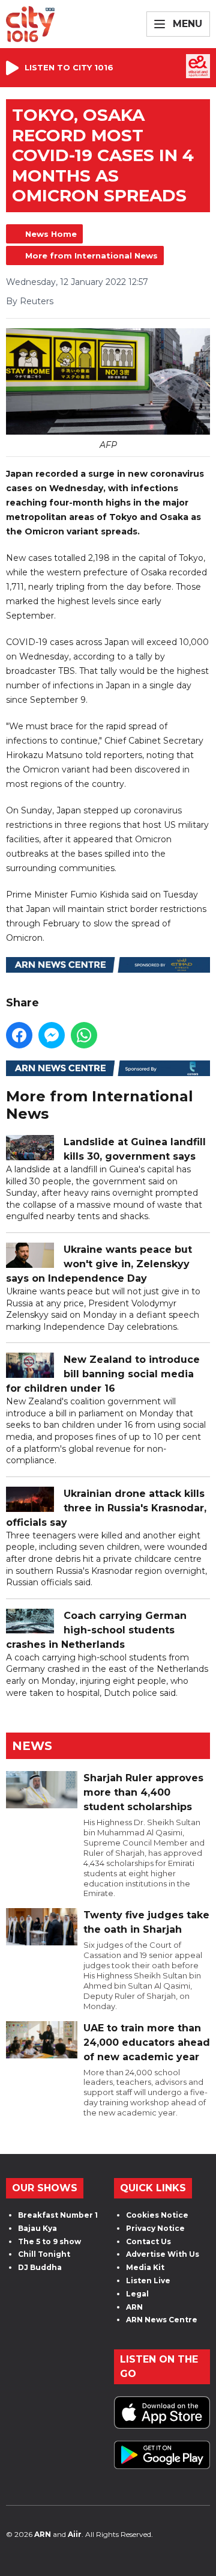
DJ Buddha (40, 2267)
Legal (137, 2294)
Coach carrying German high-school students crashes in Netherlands (96, 1630)
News (32, 1746)
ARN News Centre (162, 2320)
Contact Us (148, 2241)
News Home (51, 234)
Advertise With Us (163, 2254)
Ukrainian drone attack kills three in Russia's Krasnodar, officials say (106, 1508)
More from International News (91, 255)
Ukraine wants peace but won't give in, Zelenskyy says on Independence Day (99, 1264)
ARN (134, 2307)
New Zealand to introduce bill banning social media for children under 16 (103, 1374)
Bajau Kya (37, 2228)
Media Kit (145, 2267)
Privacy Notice (155, 2228)
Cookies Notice (157, 2215)
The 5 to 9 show (49, 2241)
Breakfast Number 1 (58, 2215)
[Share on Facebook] (19, 1035)
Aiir (75, 2534)
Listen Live (148, 2281)
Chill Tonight (44, 2254)
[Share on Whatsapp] (84, 1035)
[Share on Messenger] (52, 1035)
